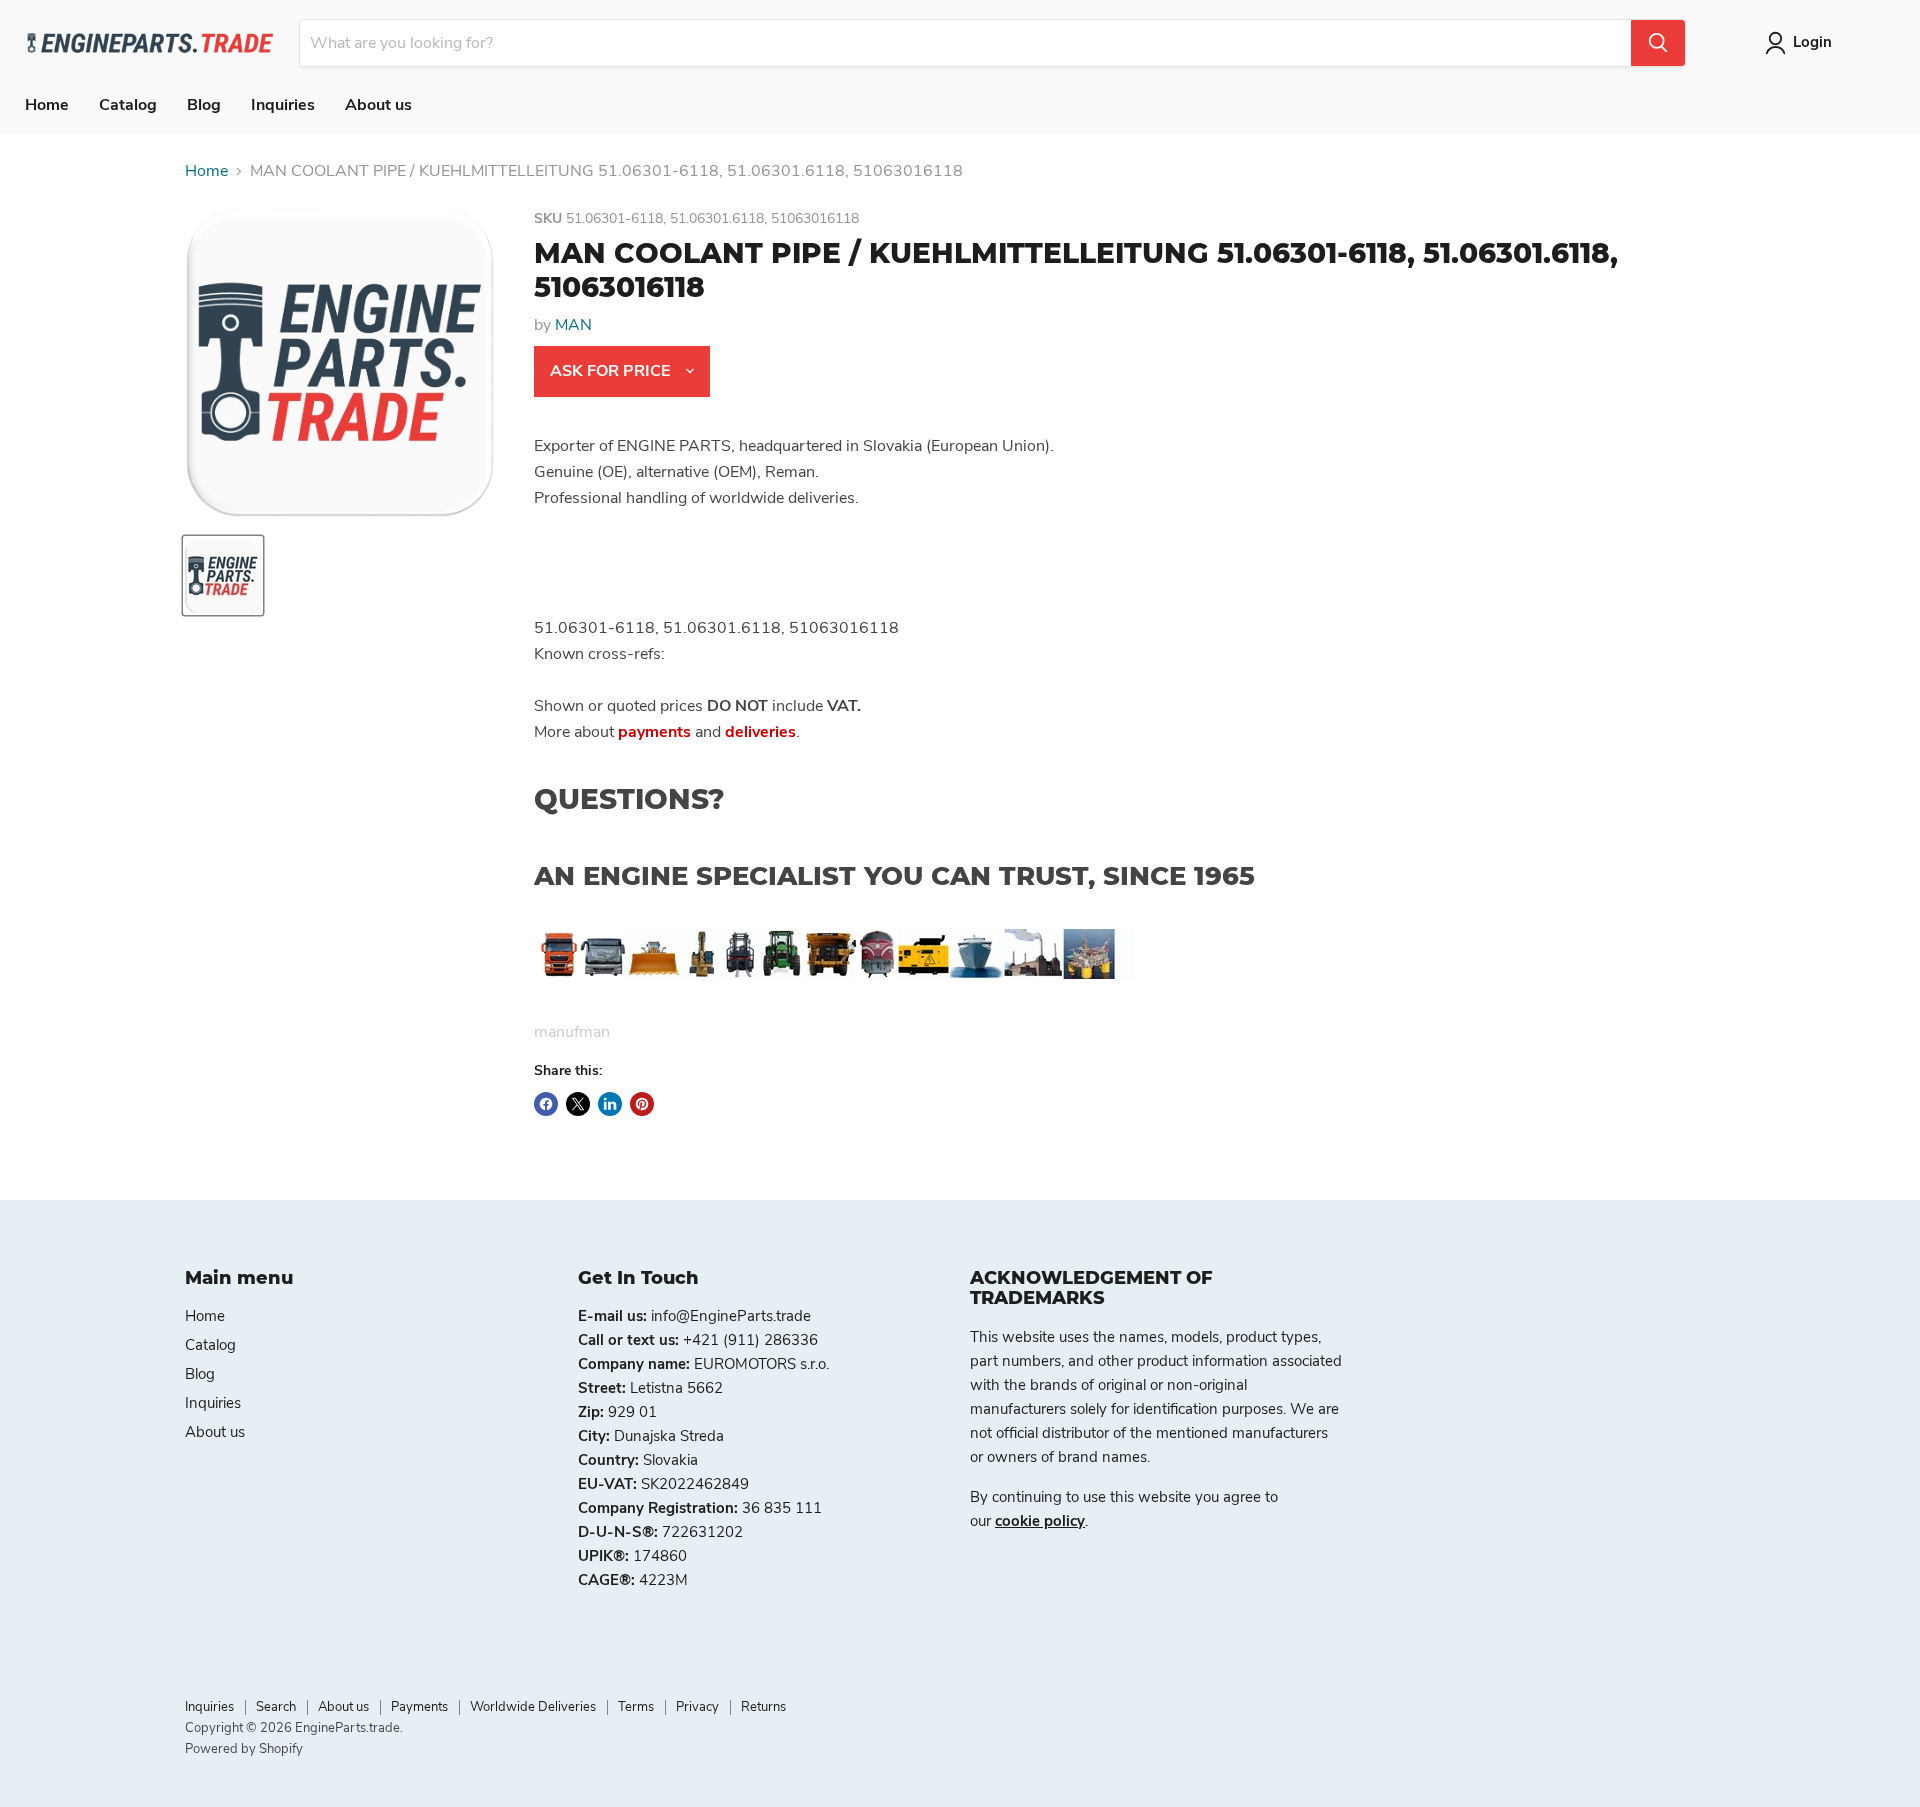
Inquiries (283, 105)
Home (47, 105)
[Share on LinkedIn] (610, 1104)
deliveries (760, 732)
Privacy (697, 1707)
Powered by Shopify (244, 1749)
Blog (204, 105)
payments (654, 732)
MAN (573, 325)
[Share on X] (578, 1104)
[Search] (1658, 43)
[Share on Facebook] (546, 1104)
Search (276, 1707)
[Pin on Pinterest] (642, 1104)
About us (378, 105)
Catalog (128, 105)
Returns (763, 1707)
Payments (419, 1707)
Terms (636, 1707)
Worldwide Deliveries (533, 1707)
